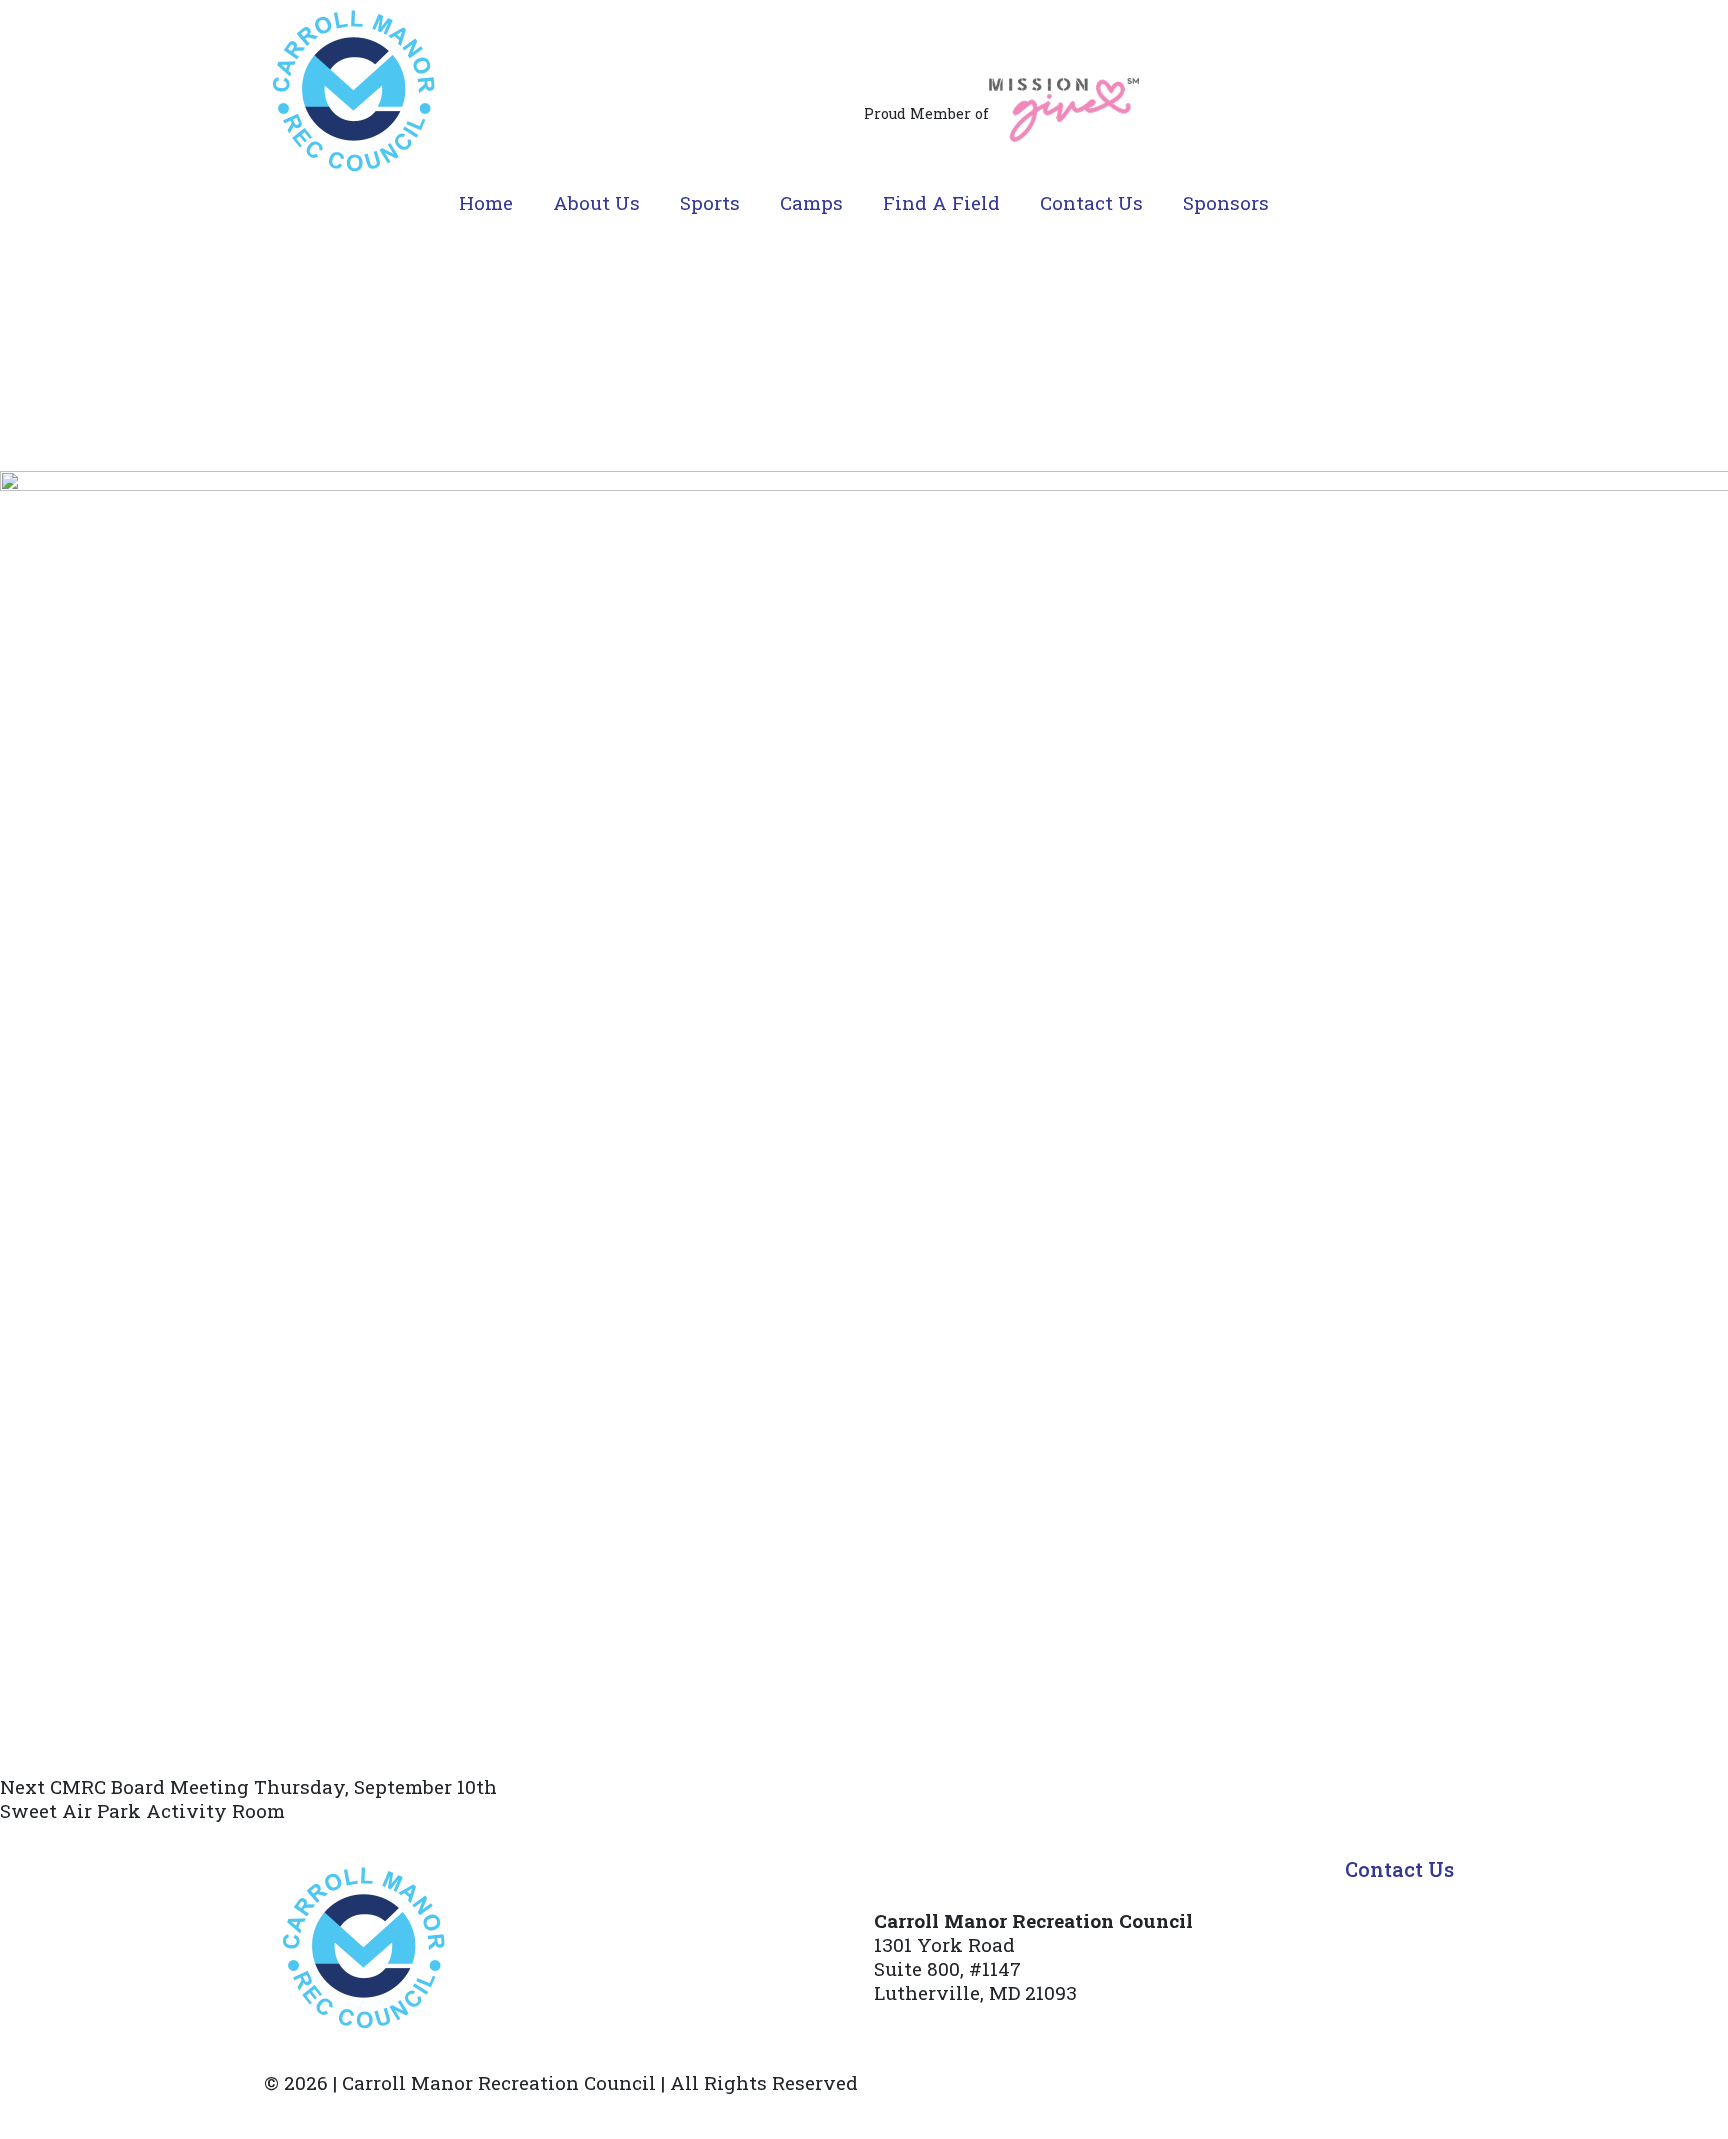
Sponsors (1226, 202)
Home (486, 202)
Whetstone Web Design (533, 2112)
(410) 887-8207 (940, 2032)
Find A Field (941, 202)
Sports (710, 202)
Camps (811, 202)
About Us (596, 202)
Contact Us (1091, 202)
